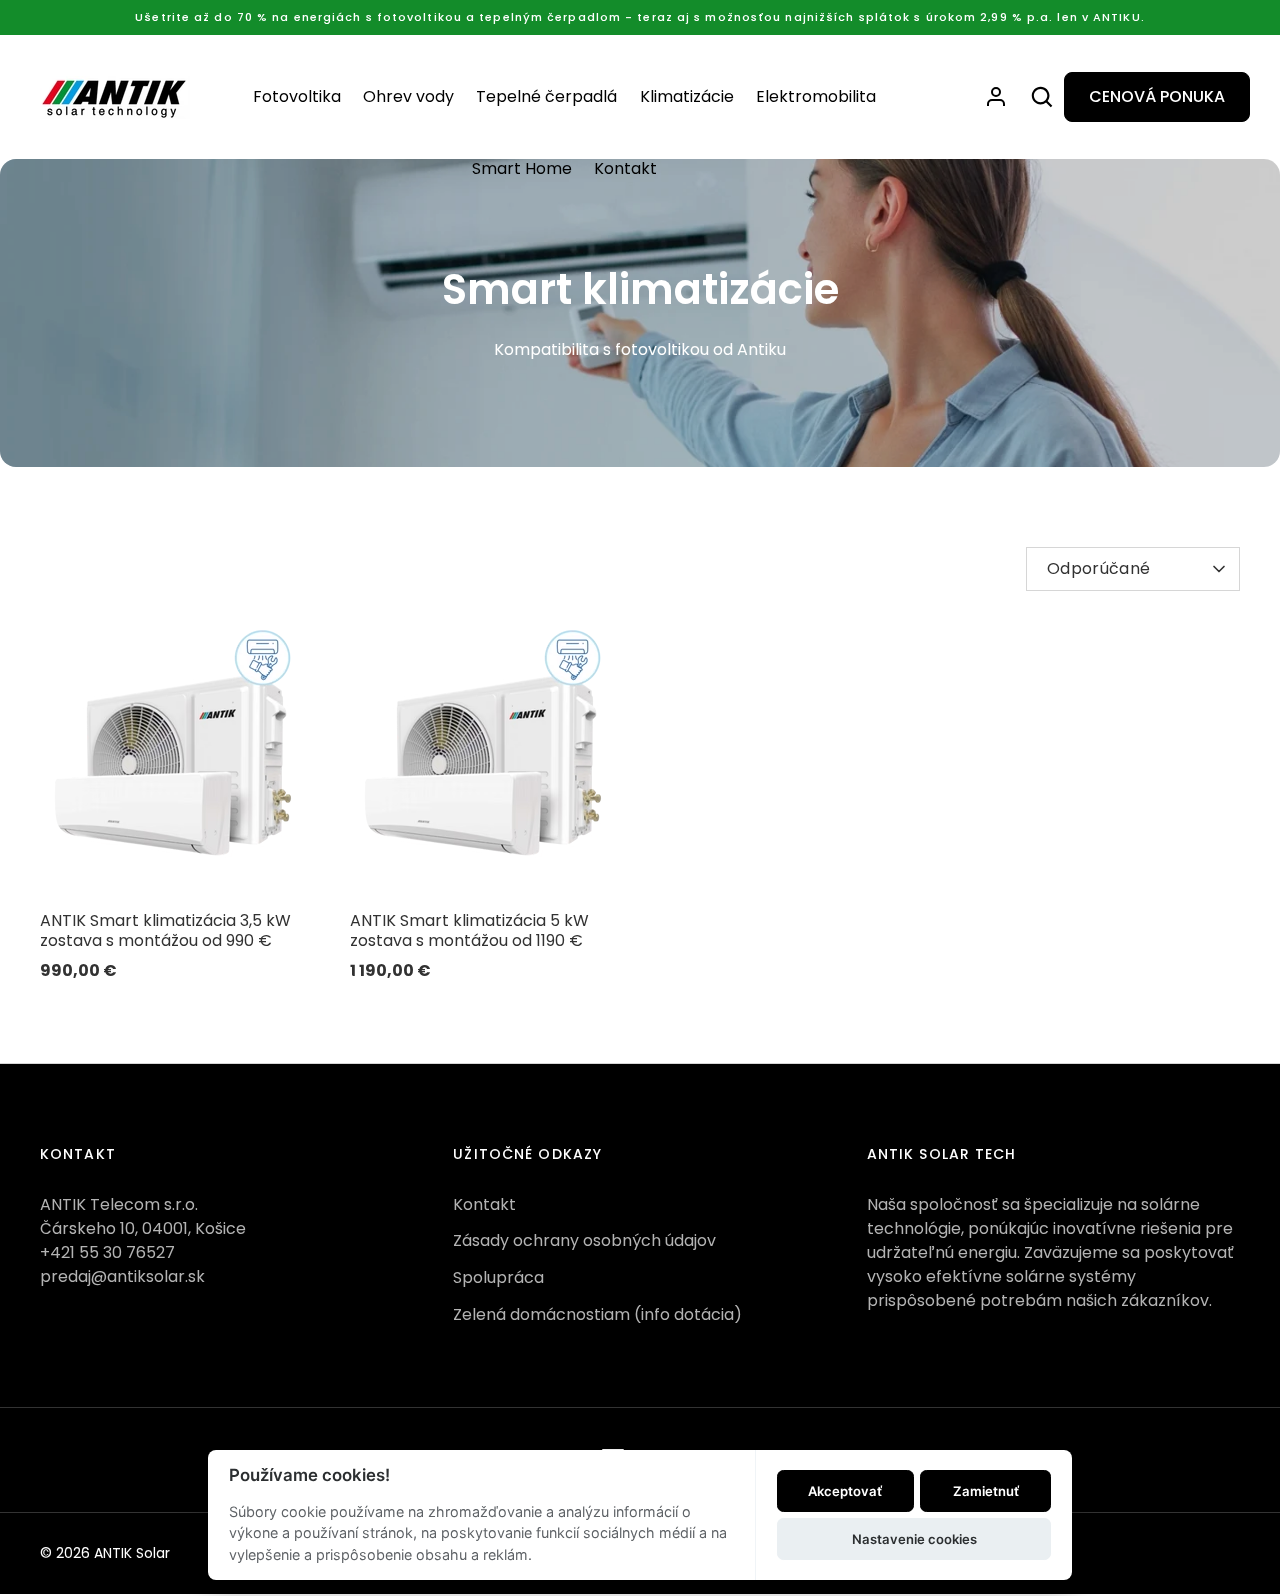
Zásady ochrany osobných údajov (584, 1240)
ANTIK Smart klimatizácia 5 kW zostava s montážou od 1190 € (469, 930)
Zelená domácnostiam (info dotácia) (597, 1314)
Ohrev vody (408, 96)
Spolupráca (498, 1277)
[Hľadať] (1042, 97)
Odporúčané (1098, 568)
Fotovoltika (297, 96)
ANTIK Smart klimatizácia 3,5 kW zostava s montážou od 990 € (165, 930)
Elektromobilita (816, 96)
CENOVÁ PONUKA (1157, 96)
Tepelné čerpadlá (546, 96)
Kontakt (625, 168)
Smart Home (522, 168)
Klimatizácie (687, 96)
